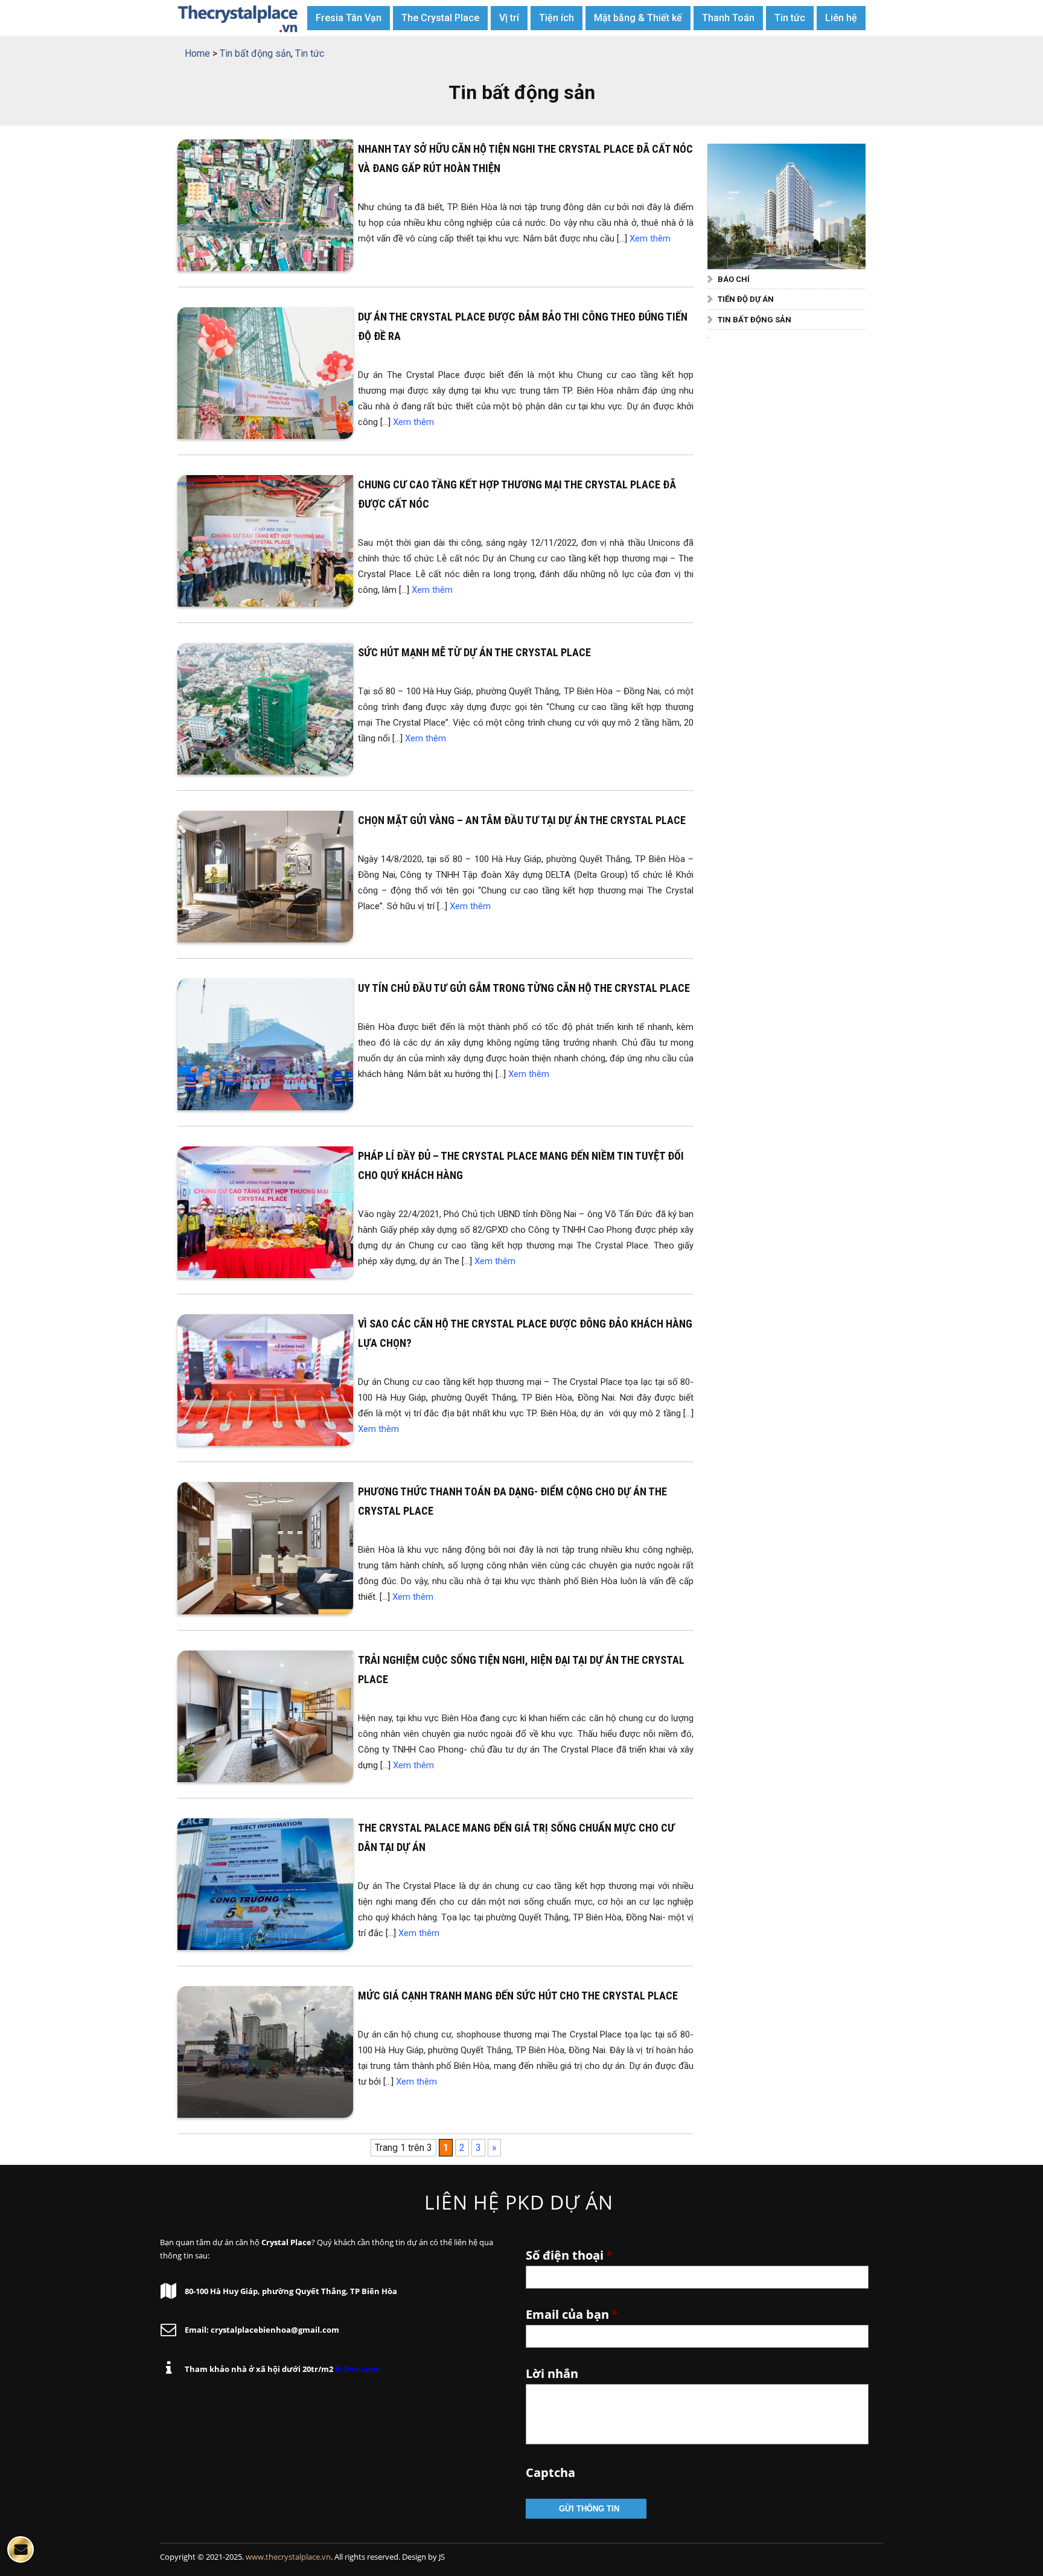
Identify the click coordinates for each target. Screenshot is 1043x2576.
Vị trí (509, 18)
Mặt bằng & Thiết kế (638, 18)
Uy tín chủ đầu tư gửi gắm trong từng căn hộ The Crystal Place (524, 988)
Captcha (550, 2473)
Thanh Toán (728, 18)
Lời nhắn (552, 2374)
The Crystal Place (440, 18)
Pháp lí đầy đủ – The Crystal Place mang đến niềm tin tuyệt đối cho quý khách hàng (521, 1165)
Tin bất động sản (754, 320)
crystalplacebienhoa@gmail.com (275, 2330)
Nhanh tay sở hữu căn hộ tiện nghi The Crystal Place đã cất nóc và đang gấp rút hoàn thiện (525, 158)
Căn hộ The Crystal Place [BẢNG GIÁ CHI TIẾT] (238, 18)
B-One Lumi (358, 2369)
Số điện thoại (569, 2255)
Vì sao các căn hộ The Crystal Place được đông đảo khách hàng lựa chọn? (525, 1333)
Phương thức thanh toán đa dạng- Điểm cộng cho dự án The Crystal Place (512, 1501)
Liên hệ (841, 18)
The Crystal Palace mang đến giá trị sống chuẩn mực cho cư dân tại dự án (516, 1837)
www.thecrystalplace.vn (288, 2557)
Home (197, 53)
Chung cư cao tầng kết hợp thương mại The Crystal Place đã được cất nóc (517, 494)
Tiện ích (557, 18)
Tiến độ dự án (746, 299)
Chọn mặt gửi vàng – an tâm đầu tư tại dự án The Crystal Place (522, 820)
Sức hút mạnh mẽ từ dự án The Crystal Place (474, 652)
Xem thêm (650, 238)
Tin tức (790, 18)
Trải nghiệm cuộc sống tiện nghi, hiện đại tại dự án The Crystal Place (521, 1670)
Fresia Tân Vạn (349, 18)
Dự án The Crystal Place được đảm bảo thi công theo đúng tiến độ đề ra (523, 326)
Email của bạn (572, 2315)
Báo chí (734, 279)
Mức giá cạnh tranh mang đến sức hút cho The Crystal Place (518, 1996)
